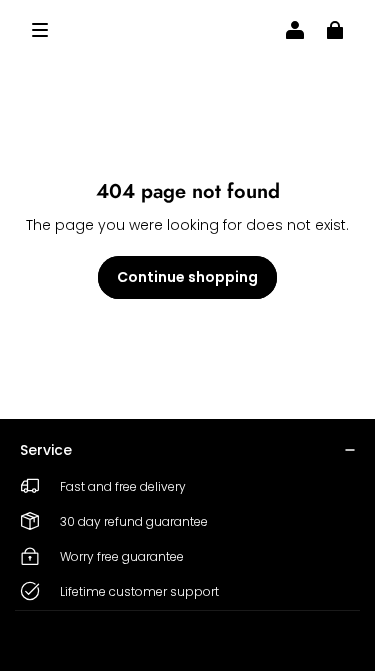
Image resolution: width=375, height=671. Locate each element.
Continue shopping (187, 277)
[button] (40, 30)
